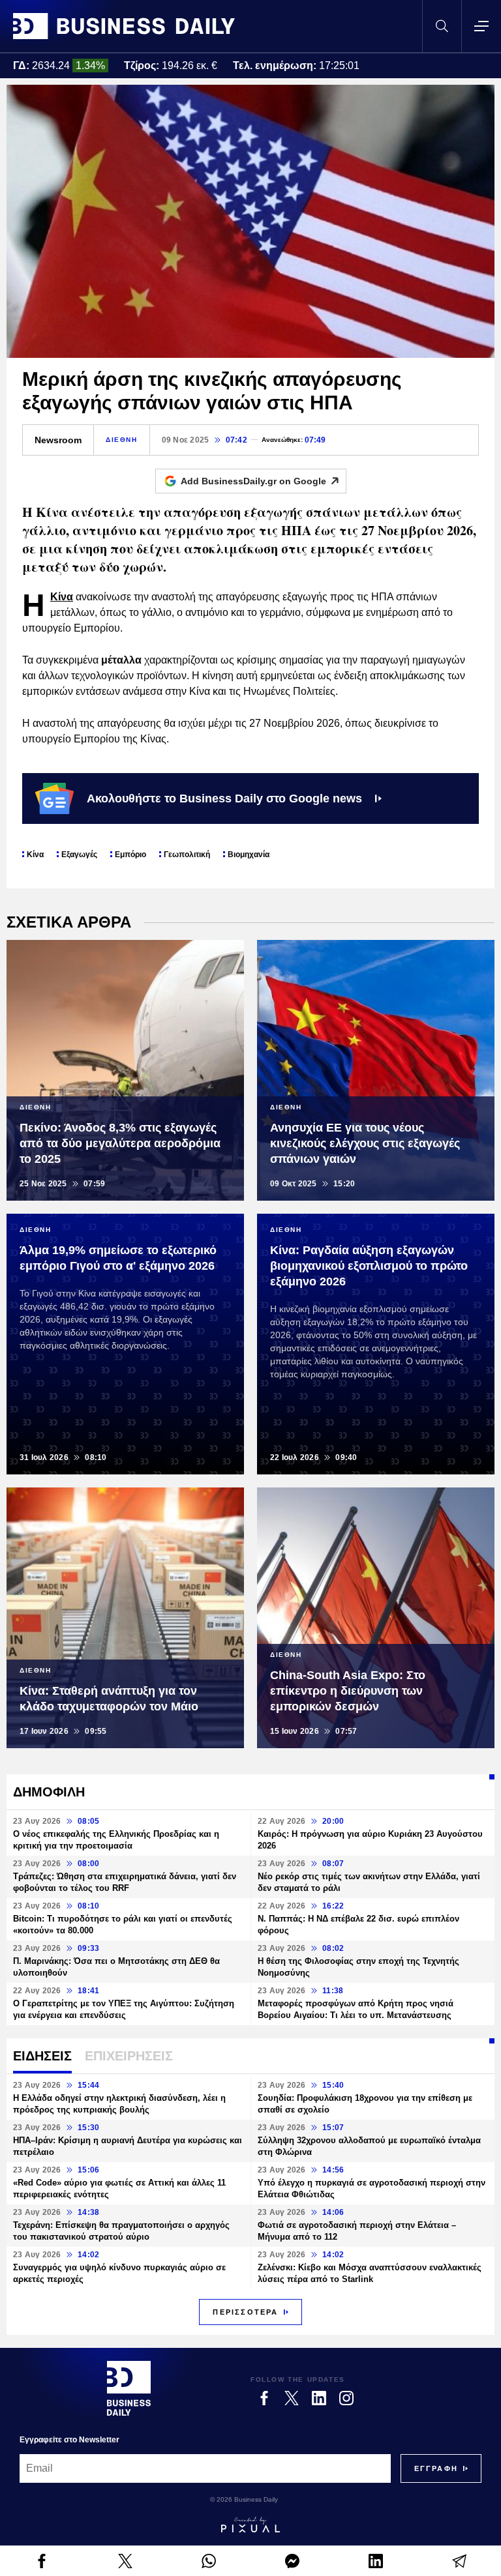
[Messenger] (292, 2561)
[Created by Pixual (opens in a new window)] (250, 2525)
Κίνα (62, 597)
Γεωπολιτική (187, 855)
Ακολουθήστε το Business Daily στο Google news (224, 798)
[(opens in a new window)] (42, 2561)
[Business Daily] (124, 26)
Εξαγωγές (79, 855)
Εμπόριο (130, 855)
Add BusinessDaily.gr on (253, 481)
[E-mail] (459, 2561)
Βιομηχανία (249, 855)
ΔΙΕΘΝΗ (122, 440)
